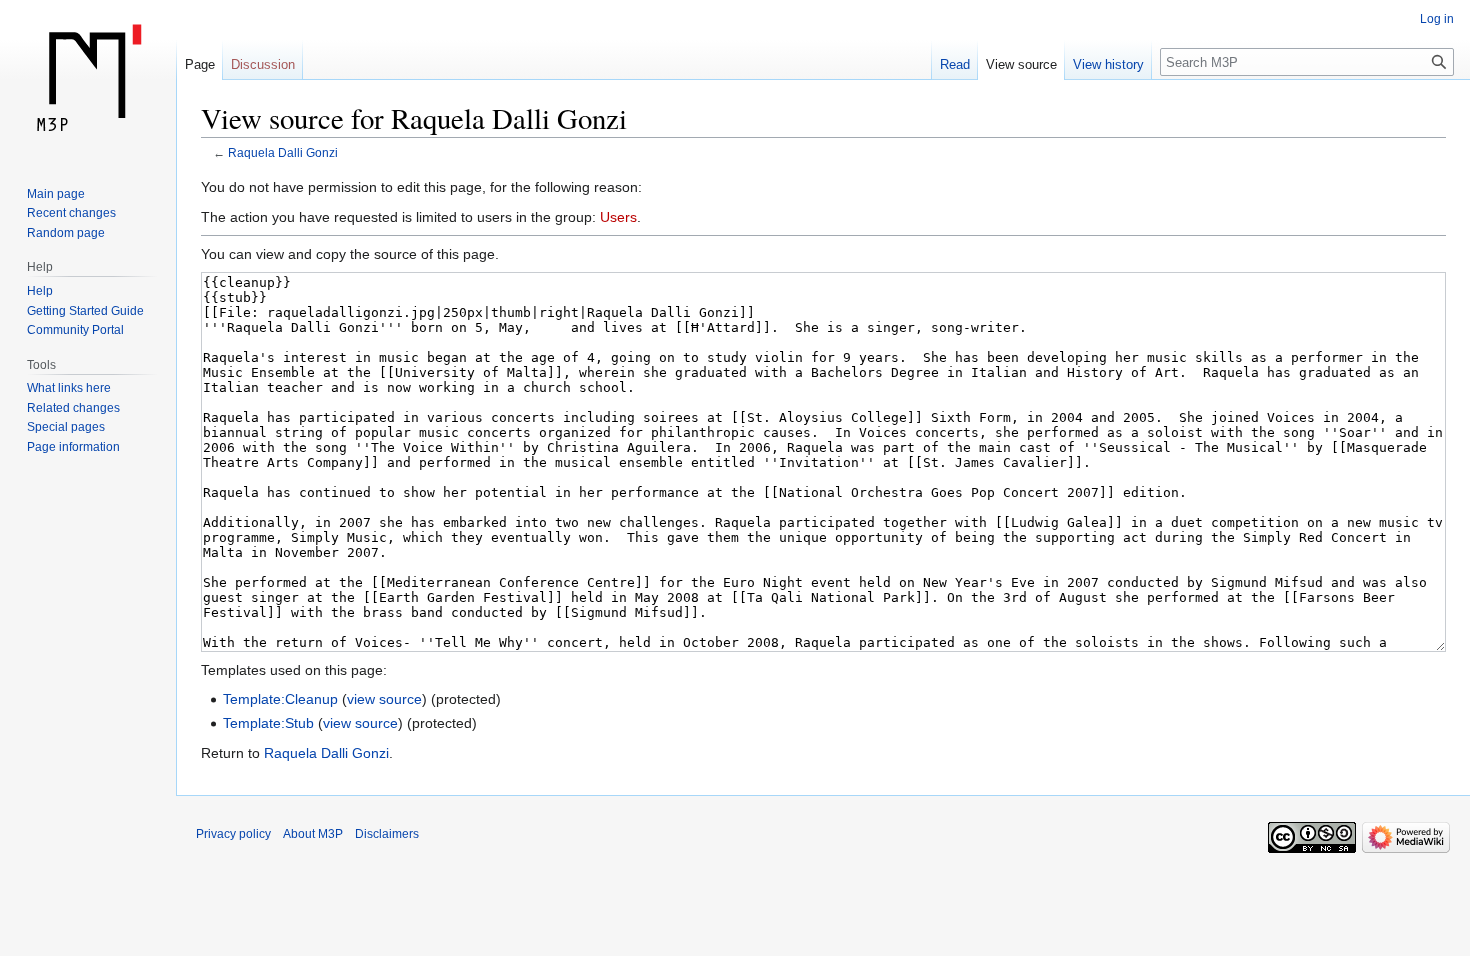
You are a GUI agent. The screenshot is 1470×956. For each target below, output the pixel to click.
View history (1108, 64)
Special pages (66, 427)
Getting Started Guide (85, 311)
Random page (66, 233)
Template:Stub (268, 723)
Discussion (263, 64)
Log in (1437, 19)
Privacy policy (233, 834)
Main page (56, 194)
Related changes (73, 408)
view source (384, 699)
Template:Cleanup (280, 699)
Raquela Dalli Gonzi (283, 152)
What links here (69, 388)
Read (955, 64)
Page (200, 64)
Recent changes (71, 213)
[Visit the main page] (88, 80)
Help (40, 291)
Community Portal (75, 330)
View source (1021, 64)
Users (618, 217)
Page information (73, 447)
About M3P (313, 834)
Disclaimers (387, 834)
